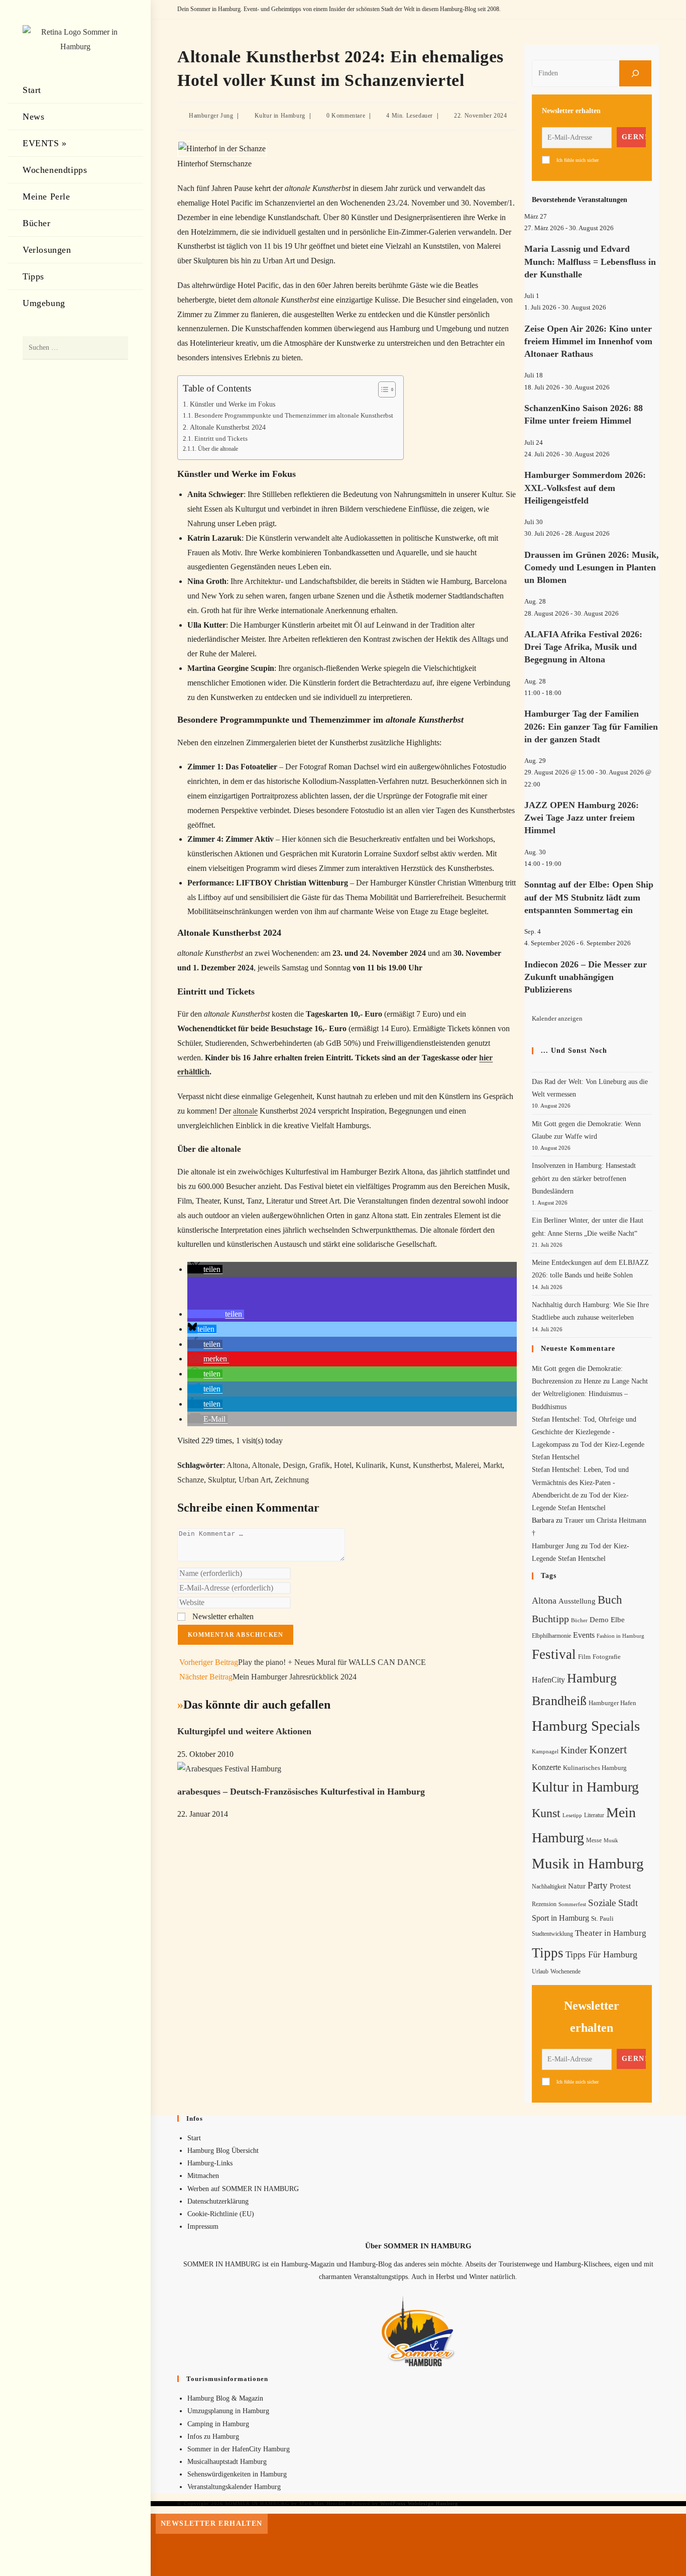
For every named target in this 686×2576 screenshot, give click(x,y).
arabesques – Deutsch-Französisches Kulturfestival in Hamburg (301, 1792)
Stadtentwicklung (552, 1934)
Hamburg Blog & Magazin (225, 2398)
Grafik (320, 1465)
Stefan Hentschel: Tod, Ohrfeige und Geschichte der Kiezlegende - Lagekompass (584, 1432)
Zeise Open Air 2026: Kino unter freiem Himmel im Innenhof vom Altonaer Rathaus (588, 341)
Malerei (467, 1465)
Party (598, 1885)
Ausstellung (577, 1601)
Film (584, 1657)
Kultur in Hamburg (280, 116)
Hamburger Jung (211, 116)
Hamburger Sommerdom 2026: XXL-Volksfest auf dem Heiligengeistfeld (585, 487)
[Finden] (635, 73)
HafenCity (548, 1680)
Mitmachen (203, 2176)
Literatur (594, 1815)
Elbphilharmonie (551, 1636)
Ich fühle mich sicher (578, 160)
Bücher (579, 1620)
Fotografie (607, 1657)
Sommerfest (572, 1904)
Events (584, 1635)
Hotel (343, 1465)
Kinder (574, 1750)
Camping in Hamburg (218, 2424)
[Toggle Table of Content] (382, 389)
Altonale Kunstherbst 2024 (228, 427)
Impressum (203, 2226)
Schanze (191, 1480)
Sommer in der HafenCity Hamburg (239, 2449)
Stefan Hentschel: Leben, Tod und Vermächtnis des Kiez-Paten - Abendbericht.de (580, 1482)
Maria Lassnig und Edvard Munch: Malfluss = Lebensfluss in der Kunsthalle (590, 261)
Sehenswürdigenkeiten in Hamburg (237, 2474)
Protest (620, 1886)
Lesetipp (572, 1815)
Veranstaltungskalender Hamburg (234, 2487)
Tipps (548, 1953)
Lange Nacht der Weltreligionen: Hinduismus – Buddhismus (590, 1394)
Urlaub (540, 1971)
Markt (493, 1465)
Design (294, 1465)
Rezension (544, 1904)
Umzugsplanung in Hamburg (228, 2411)
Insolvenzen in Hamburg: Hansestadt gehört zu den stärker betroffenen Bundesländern (584, 1178)
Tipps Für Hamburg (601, 1954)
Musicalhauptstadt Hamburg (227, 2462)
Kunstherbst (432, 1465)
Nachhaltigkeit (549, 1887)
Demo (599, 1620)
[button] (205, 1269)
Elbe (618, 1620)
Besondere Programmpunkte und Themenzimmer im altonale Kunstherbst (294, 415)
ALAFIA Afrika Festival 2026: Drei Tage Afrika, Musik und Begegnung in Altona (583, 647)
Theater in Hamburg (611, 1933)
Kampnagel (545, 1751)
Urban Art (255, 1480)
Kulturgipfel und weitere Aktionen (244, 1731)
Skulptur (221, 1480)
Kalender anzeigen (557, 1018)
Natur (577, 1886)
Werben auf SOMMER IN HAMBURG (243, 2189)
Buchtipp (550, 1619)
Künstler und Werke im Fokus (233, 404)
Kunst (399, 1465)
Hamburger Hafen (612, 1703)
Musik (611, 1840)
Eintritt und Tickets (221, 438)
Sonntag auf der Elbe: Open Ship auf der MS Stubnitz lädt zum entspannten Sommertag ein (589, 897)
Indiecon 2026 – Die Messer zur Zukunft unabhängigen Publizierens (586, 977)
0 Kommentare (346, 116)
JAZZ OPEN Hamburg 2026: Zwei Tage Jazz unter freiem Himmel (582, 818)
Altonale (265, 1465)
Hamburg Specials (586, 1726)
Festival (554, 1654)
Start (194, 2138)
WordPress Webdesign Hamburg (419, 2503)
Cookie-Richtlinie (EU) (221, 2214)
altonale (245, 1111)
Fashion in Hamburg (620, 1636)
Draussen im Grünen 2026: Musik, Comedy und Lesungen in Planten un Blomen (592, 567)
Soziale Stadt (613, 1903)
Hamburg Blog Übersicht (223, 2151)
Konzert (608, 1750)
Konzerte (546, 1767)
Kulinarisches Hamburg (595, 1768)
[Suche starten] (116, 348)
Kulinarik (371, 1465)
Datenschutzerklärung (218, 2201)
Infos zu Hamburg (213, 2437)
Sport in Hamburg (560, 1918)
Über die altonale (218, 449)
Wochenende (565, 1972)
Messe (594, 1840)
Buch (610, 1600)
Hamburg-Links (210, 2163)
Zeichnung (292, 1480)
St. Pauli (602, 1918)
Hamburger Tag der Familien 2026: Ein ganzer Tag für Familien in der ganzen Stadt (591, 726)
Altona (237, 1465)
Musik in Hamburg (588, 1863)
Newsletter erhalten (222, 1616)
